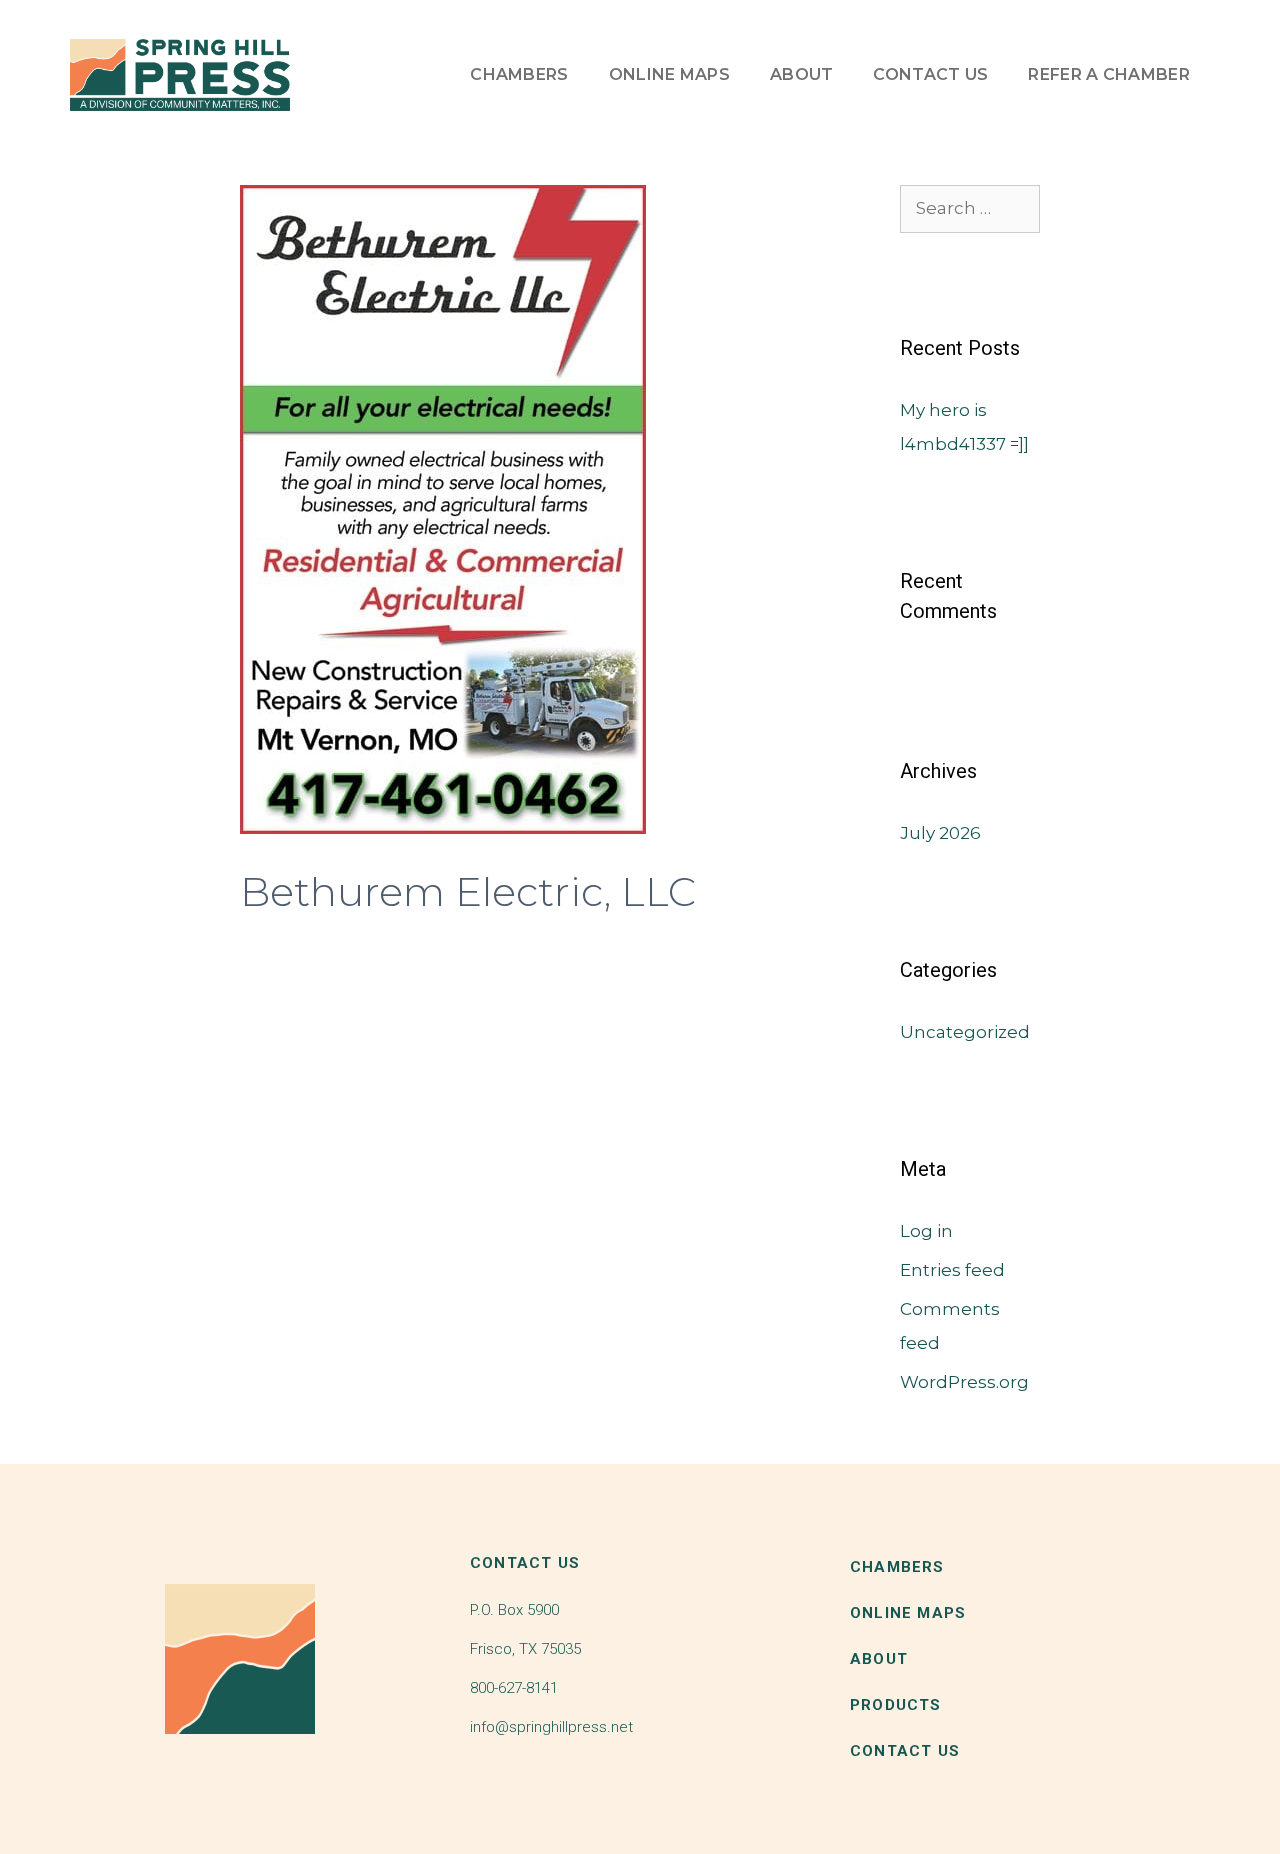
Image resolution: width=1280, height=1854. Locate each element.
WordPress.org (964, 1382)
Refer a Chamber (1109, 74)
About (802, 74)
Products (896, 1705)
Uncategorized (965, 1032)
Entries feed (952, 1270)
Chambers (519, 74)
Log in (926, 1231)
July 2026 (940, 833)
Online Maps (669, 74)
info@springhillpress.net (551, 1727)
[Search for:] (970, 208)
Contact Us (930, 74)
